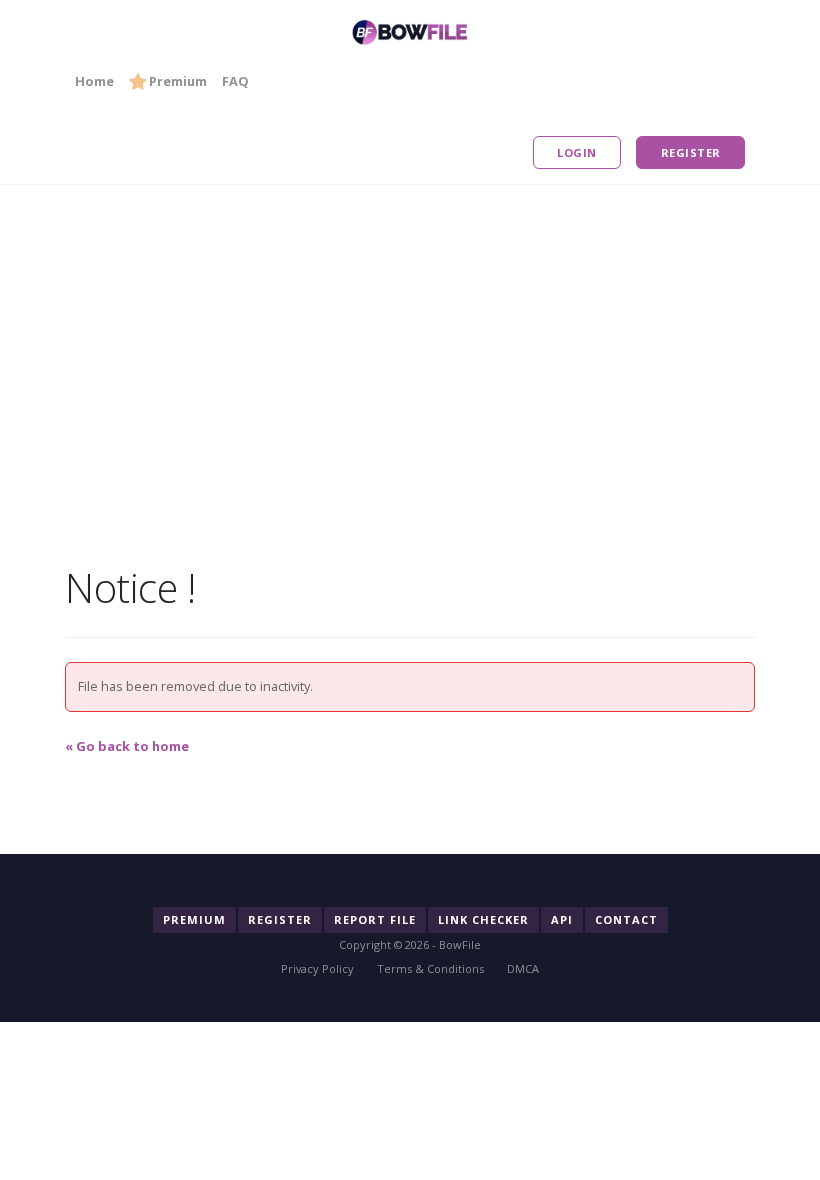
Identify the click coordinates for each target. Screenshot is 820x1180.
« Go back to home (127, 746)
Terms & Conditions (430, 968)
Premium (178, 81)
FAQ (235, 81)
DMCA (523, 968)
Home (94, 81)
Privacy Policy (317, 968)
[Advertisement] (410, 325)
